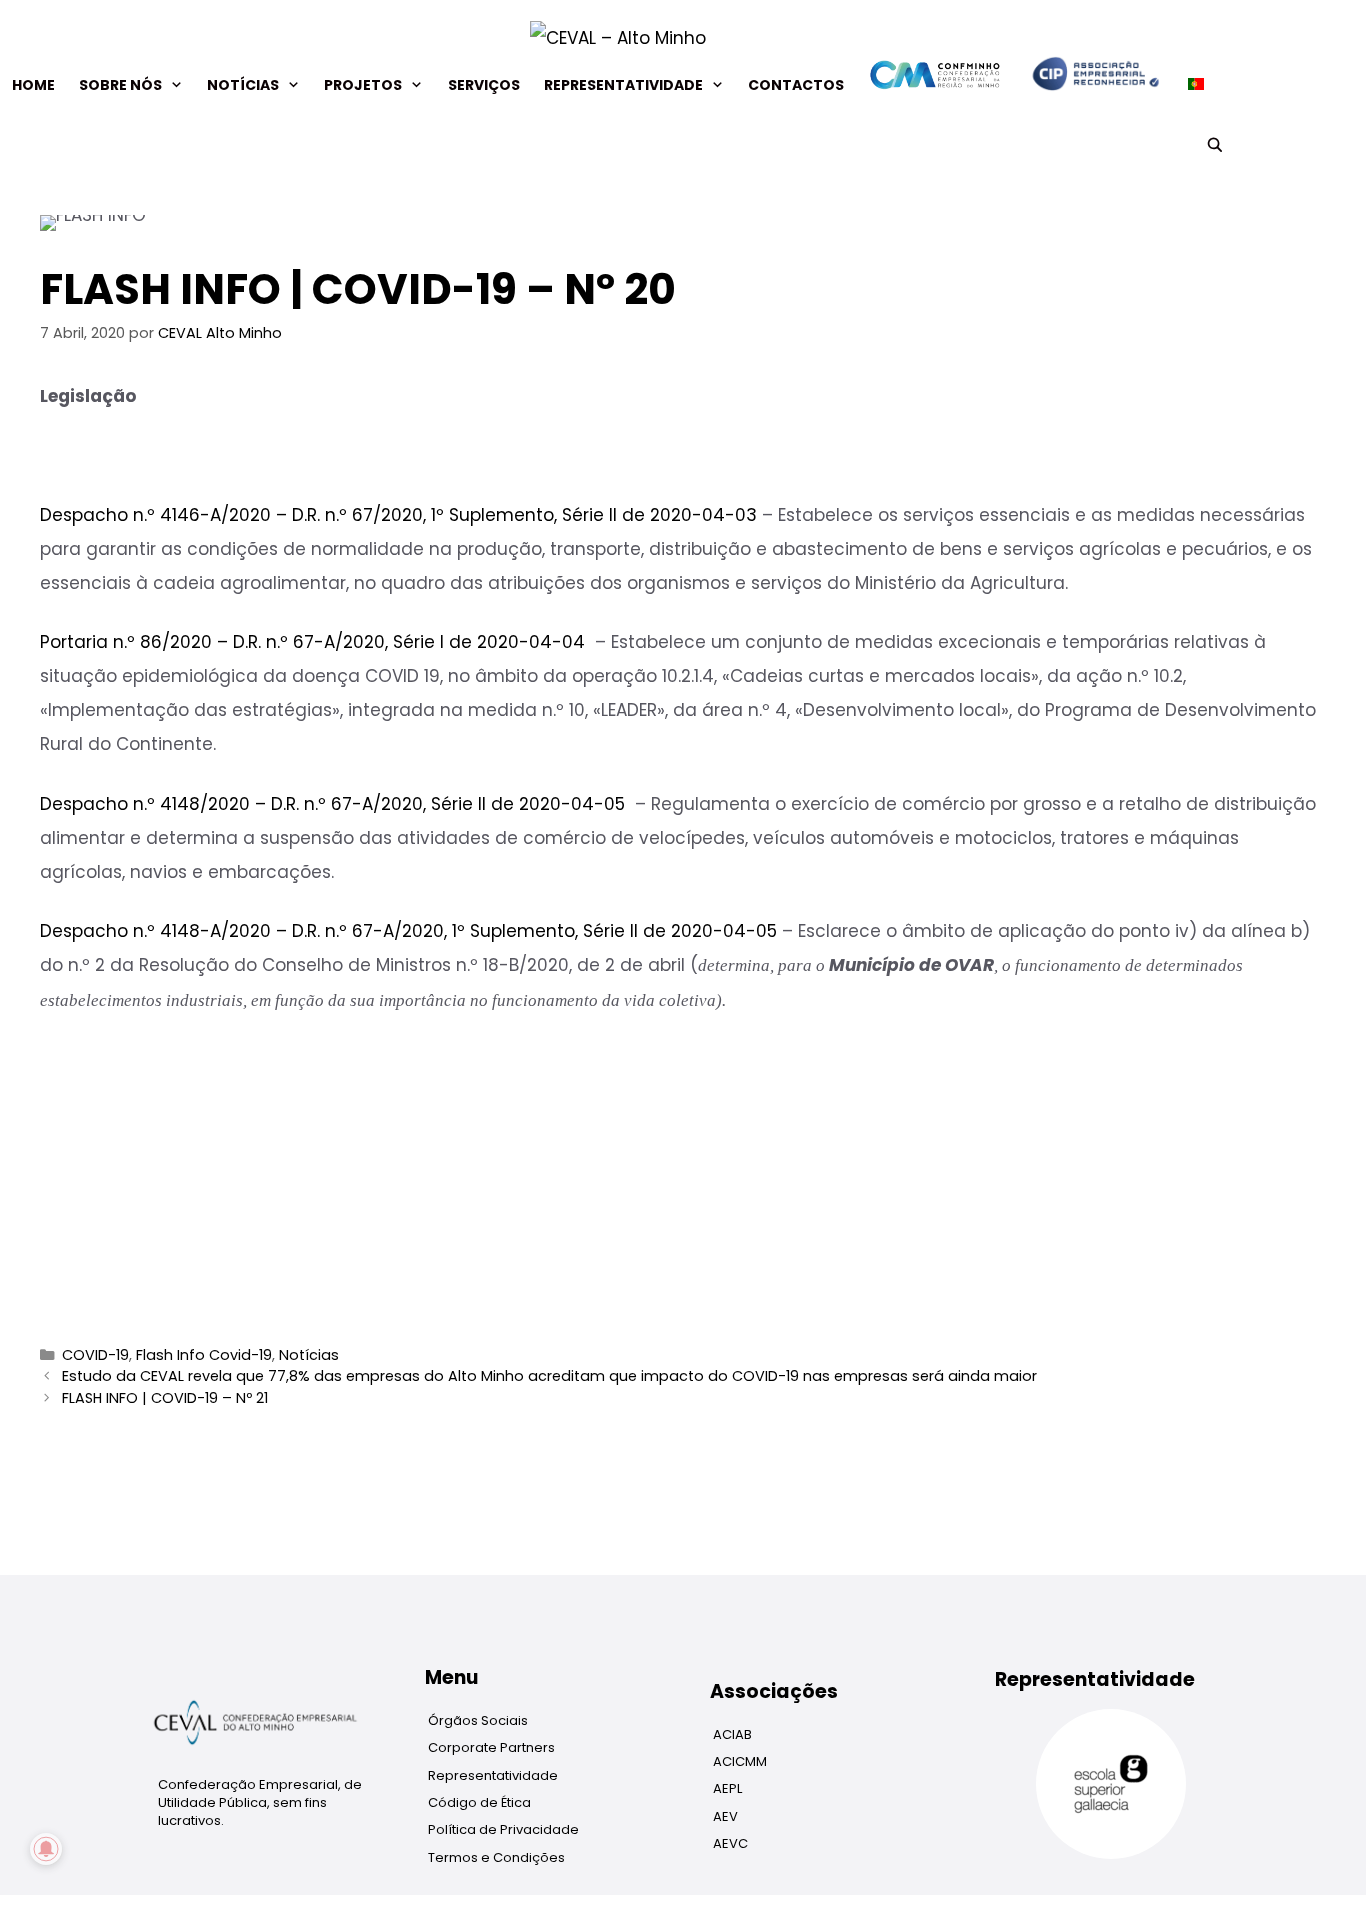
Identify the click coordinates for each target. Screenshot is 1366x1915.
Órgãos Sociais (478, 1720)
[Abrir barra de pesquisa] (1215, 145)
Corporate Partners (491, 1747)
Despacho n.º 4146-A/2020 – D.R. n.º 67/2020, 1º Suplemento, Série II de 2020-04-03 (398, 515)
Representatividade (623, 85)
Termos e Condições (496, 1857)
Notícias (243, 85)
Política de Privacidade (503, 1829)
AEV (725, 1816)
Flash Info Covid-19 (204, 1355)
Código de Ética (479, 1802)
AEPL (727, 1788)
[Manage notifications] (46, 1849)
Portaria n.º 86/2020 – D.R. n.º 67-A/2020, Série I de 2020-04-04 (312, 642)
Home (33, 85)
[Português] (1190, 85)
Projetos (363, 85)
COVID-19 (95, 1355)
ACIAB (732, 1734)
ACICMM (740, 1761)
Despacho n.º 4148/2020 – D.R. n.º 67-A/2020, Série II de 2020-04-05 (332, 804)
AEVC (730, 1843)
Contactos (796, 85)
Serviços (484, 85)
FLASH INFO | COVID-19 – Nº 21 (165, 1398)
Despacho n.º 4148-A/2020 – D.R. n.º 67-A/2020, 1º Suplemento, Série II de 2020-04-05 (408, 931)
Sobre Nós (120, 85)
